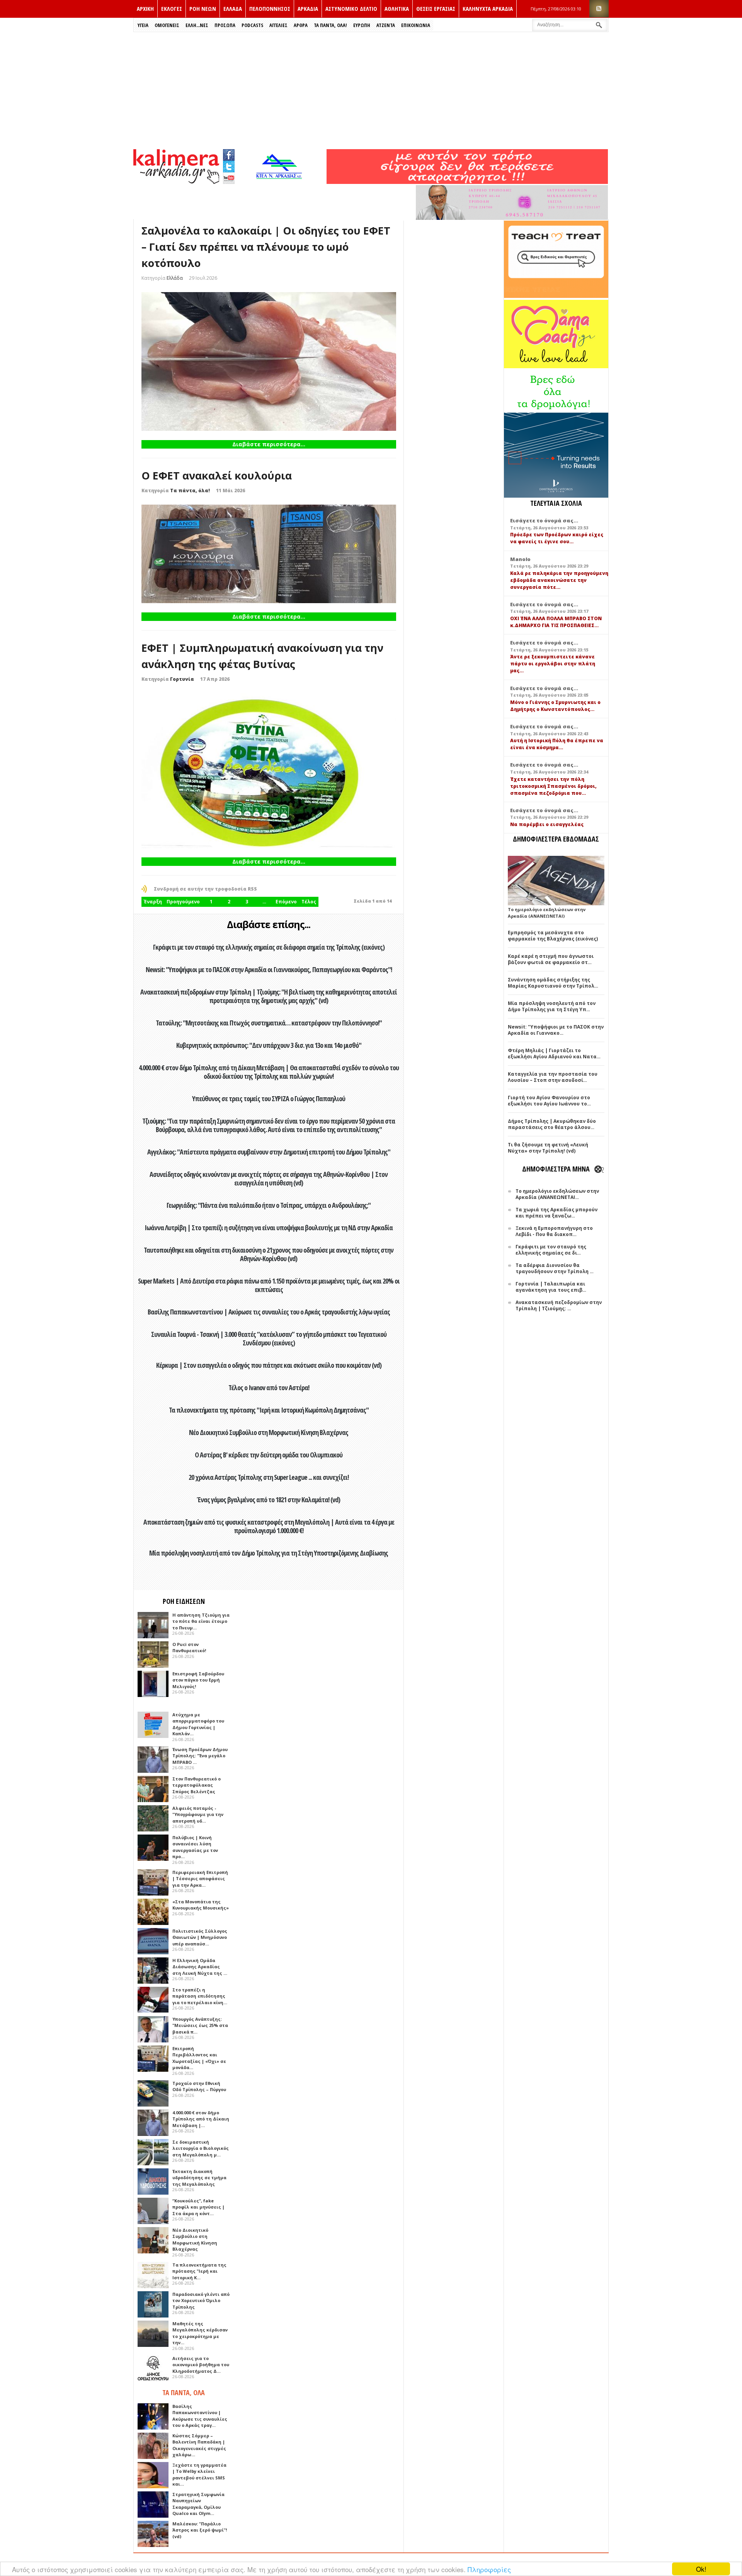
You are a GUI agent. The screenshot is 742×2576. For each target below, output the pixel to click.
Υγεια (143, 25)
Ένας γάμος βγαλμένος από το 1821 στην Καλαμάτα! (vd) (269, 1500)
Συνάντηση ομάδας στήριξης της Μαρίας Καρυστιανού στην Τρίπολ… (553, 983)
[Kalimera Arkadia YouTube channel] (229, 179)
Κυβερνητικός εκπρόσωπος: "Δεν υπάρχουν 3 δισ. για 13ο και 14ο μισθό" (269, 1045)
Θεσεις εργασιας (436, 9)
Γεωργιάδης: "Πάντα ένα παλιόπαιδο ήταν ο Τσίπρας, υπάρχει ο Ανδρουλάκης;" (269, 1205)
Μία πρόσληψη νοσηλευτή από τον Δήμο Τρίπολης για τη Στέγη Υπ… (552, 1006)
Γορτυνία (182, 679)
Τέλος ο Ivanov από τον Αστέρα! (269, 1387)
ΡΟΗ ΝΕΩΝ (203, 9)
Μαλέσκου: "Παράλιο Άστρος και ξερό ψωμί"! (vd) (200, 2530)
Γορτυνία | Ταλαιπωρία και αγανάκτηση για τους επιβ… (551, 1287)
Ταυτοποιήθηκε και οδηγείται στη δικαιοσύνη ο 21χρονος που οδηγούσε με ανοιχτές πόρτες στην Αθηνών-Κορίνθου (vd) (269, 1254)
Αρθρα (301, 25)
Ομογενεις (167, 25)
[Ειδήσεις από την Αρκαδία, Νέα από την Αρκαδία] (176, 182)
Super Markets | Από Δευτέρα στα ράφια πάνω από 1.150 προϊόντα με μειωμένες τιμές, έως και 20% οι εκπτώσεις (269, 1285)
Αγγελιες (278, 25)
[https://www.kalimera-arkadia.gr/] (467, 182)
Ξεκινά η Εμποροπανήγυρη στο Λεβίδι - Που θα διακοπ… (554, 1231)
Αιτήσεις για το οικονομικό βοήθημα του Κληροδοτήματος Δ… (201, 2365)
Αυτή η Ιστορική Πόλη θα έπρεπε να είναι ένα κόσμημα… (557, 744)
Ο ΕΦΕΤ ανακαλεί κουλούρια (217, 475)
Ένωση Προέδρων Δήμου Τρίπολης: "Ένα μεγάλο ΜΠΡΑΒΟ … (200, 1756)
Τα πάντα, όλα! (190, 491)
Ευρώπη (362, 25)
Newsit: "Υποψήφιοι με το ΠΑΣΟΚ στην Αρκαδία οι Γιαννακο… (556, 1030)
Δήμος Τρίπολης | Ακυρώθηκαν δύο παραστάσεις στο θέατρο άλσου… (552, 1124)
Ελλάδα (175, 278)
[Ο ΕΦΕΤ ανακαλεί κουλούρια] (269, 554)
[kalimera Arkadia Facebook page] (229, 153)
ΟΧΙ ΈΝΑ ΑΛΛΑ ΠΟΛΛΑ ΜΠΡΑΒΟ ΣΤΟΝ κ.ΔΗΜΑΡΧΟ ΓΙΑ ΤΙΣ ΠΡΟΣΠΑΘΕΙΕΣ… (556, 622)
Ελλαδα (233, 9)
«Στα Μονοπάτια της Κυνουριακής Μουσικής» (201, 1905)
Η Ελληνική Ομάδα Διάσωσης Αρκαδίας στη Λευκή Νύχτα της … (200, 1967)
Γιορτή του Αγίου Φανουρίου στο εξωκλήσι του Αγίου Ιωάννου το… (549, 1101)
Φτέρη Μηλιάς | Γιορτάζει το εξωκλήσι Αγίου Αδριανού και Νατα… (554, 1053)
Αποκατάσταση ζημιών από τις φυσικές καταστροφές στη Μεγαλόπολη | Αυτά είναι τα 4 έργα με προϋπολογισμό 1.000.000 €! (269, 1526)
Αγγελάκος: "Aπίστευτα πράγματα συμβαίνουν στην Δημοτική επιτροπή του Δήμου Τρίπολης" (269, 1152)
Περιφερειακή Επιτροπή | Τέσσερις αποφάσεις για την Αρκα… (200, 1879)
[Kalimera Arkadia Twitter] (229, 166)
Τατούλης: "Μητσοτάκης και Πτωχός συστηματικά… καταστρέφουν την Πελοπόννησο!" (269, 1023)
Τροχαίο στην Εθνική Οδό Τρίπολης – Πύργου (199, 2086)
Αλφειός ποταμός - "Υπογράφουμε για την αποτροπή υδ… (198, 1814)
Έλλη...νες (197, 25)
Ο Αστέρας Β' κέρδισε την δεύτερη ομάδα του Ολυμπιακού (269, 1455)
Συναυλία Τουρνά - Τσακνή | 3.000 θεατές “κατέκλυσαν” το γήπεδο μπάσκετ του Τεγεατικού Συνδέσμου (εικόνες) (269, 1338)
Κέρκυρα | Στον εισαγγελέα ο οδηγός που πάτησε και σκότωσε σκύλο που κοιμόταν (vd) (269, 1365)
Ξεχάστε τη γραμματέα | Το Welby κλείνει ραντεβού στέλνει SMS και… (199, 2475)
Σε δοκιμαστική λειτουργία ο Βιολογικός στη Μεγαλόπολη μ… (201, 2148)
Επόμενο (286, 902)
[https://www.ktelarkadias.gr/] (281, 182)
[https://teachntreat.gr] (556, 296)
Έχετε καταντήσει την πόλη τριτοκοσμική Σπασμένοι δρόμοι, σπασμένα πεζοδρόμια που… (553, 786)
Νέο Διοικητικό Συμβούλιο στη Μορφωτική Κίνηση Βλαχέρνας (269, 1432)
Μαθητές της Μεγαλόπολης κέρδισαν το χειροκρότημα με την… (200, 2333)
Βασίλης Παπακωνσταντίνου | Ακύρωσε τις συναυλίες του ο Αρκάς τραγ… (200, 2416)
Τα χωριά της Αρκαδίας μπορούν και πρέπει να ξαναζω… (556, 1213)
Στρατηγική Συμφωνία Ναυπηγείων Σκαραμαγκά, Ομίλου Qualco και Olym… (198, 2504)
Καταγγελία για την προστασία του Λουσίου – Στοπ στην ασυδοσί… (553, 1077)
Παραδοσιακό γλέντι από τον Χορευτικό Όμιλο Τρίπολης (201, 2301)
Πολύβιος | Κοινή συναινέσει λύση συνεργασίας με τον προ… (195, 1847)
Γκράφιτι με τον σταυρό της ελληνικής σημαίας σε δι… (551, 1250)
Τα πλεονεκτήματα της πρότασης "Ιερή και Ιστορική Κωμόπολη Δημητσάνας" (269, 1410)
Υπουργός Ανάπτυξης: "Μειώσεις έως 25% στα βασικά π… (200, 2025)
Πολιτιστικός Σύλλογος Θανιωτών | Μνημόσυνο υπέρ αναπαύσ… (200, 1937)
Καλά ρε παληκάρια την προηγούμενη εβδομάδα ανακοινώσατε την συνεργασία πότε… (559, 580)
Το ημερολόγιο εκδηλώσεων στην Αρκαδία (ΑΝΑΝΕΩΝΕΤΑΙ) (547, 913)
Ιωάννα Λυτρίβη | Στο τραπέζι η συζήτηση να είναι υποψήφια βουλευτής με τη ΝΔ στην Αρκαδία (269, 1228)
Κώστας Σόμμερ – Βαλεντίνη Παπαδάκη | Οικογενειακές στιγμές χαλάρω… (199, 2445)
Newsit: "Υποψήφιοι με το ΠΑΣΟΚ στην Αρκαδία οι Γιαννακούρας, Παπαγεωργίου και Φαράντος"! (269, 969)
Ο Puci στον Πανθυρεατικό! (189, 1648)
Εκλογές (172, 9)
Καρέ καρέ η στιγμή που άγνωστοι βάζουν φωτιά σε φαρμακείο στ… (551, 959)
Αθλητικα (397, 9)
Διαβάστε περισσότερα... (269, 444)
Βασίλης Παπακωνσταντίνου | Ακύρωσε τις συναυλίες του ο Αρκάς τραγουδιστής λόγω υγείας (269, 1312)
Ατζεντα (386, 25)
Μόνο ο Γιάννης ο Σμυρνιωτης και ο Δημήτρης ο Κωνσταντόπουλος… (555, 706)
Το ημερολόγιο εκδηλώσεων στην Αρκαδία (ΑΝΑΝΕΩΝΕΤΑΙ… (557, 1194)
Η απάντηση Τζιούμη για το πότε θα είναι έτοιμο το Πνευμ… (201, 1621)
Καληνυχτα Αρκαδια (488, 9)
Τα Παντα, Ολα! (330, 25)
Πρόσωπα (225, 25)
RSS (599, 9)
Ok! (701, 2569)
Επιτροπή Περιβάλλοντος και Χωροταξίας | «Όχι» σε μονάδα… (199, 2058)
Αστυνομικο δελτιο (351, 9)
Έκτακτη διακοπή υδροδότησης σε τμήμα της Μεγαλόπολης (199, 2178)
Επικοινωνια (416, 25)
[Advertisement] (371, 90)
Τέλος (309, 902)
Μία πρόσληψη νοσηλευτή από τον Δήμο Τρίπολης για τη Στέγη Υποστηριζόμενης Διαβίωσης (269, 1553)
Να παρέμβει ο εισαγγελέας (547, 824)
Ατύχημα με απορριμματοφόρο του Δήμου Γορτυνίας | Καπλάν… (198, 1724)
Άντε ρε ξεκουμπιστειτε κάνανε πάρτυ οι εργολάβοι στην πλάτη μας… (553, 664)
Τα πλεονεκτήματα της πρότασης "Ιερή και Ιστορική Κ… (199, 2271)
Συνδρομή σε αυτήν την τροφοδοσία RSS (205, 889)
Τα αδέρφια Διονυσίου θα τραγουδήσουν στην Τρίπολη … (555, 1268)
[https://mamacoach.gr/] (556, 366)
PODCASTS (252, 25)
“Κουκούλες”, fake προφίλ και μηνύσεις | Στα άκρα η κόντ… (198, 2207)
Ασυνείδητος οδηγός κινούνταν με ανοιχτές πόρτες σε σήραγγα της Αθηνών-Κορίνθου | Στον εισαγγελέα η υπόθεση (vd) (269, 1178)
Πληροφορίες (489, 2569)
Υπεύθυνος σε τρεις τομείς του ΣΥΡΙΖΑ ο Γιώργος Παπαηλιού (269, 1098)
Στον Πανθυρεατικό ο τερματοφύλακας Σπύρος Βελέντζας (197, 1785)
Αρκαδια (308, 9)
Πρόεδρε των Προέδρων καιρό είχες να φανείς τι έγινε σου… (557, 538)
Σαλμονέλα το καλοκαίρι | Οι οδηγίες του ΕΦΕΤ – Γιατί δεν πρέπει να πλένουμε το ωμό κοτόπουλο (266, 247)
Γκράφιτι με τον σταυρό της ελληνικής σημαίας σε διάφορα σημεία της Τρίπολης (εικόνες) (269, 947)
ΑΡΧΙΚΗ (145, 9)
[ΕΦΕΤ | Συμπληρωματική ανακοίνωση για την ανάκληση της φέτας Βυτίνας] (269, 771)
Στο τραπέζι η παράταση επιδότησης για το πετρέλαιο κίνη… (200, 1996)
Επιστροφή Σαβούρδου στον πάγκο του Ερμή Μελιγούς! (198, 1680)
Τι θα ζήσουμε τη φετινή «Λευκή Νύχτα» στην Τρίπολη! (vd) (548, 1148)
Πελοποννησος (270, 9)
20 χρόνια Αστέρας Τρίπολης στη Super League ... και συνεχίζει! (269, 1477)
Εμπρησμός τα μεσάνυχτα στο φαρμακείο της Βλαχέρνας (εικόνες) (553, 936)
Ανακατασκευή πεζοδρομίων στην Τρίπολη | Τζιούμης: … (559, 1305)
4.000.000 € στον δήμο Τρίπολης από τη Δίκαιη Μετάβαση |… (201, 2119)
